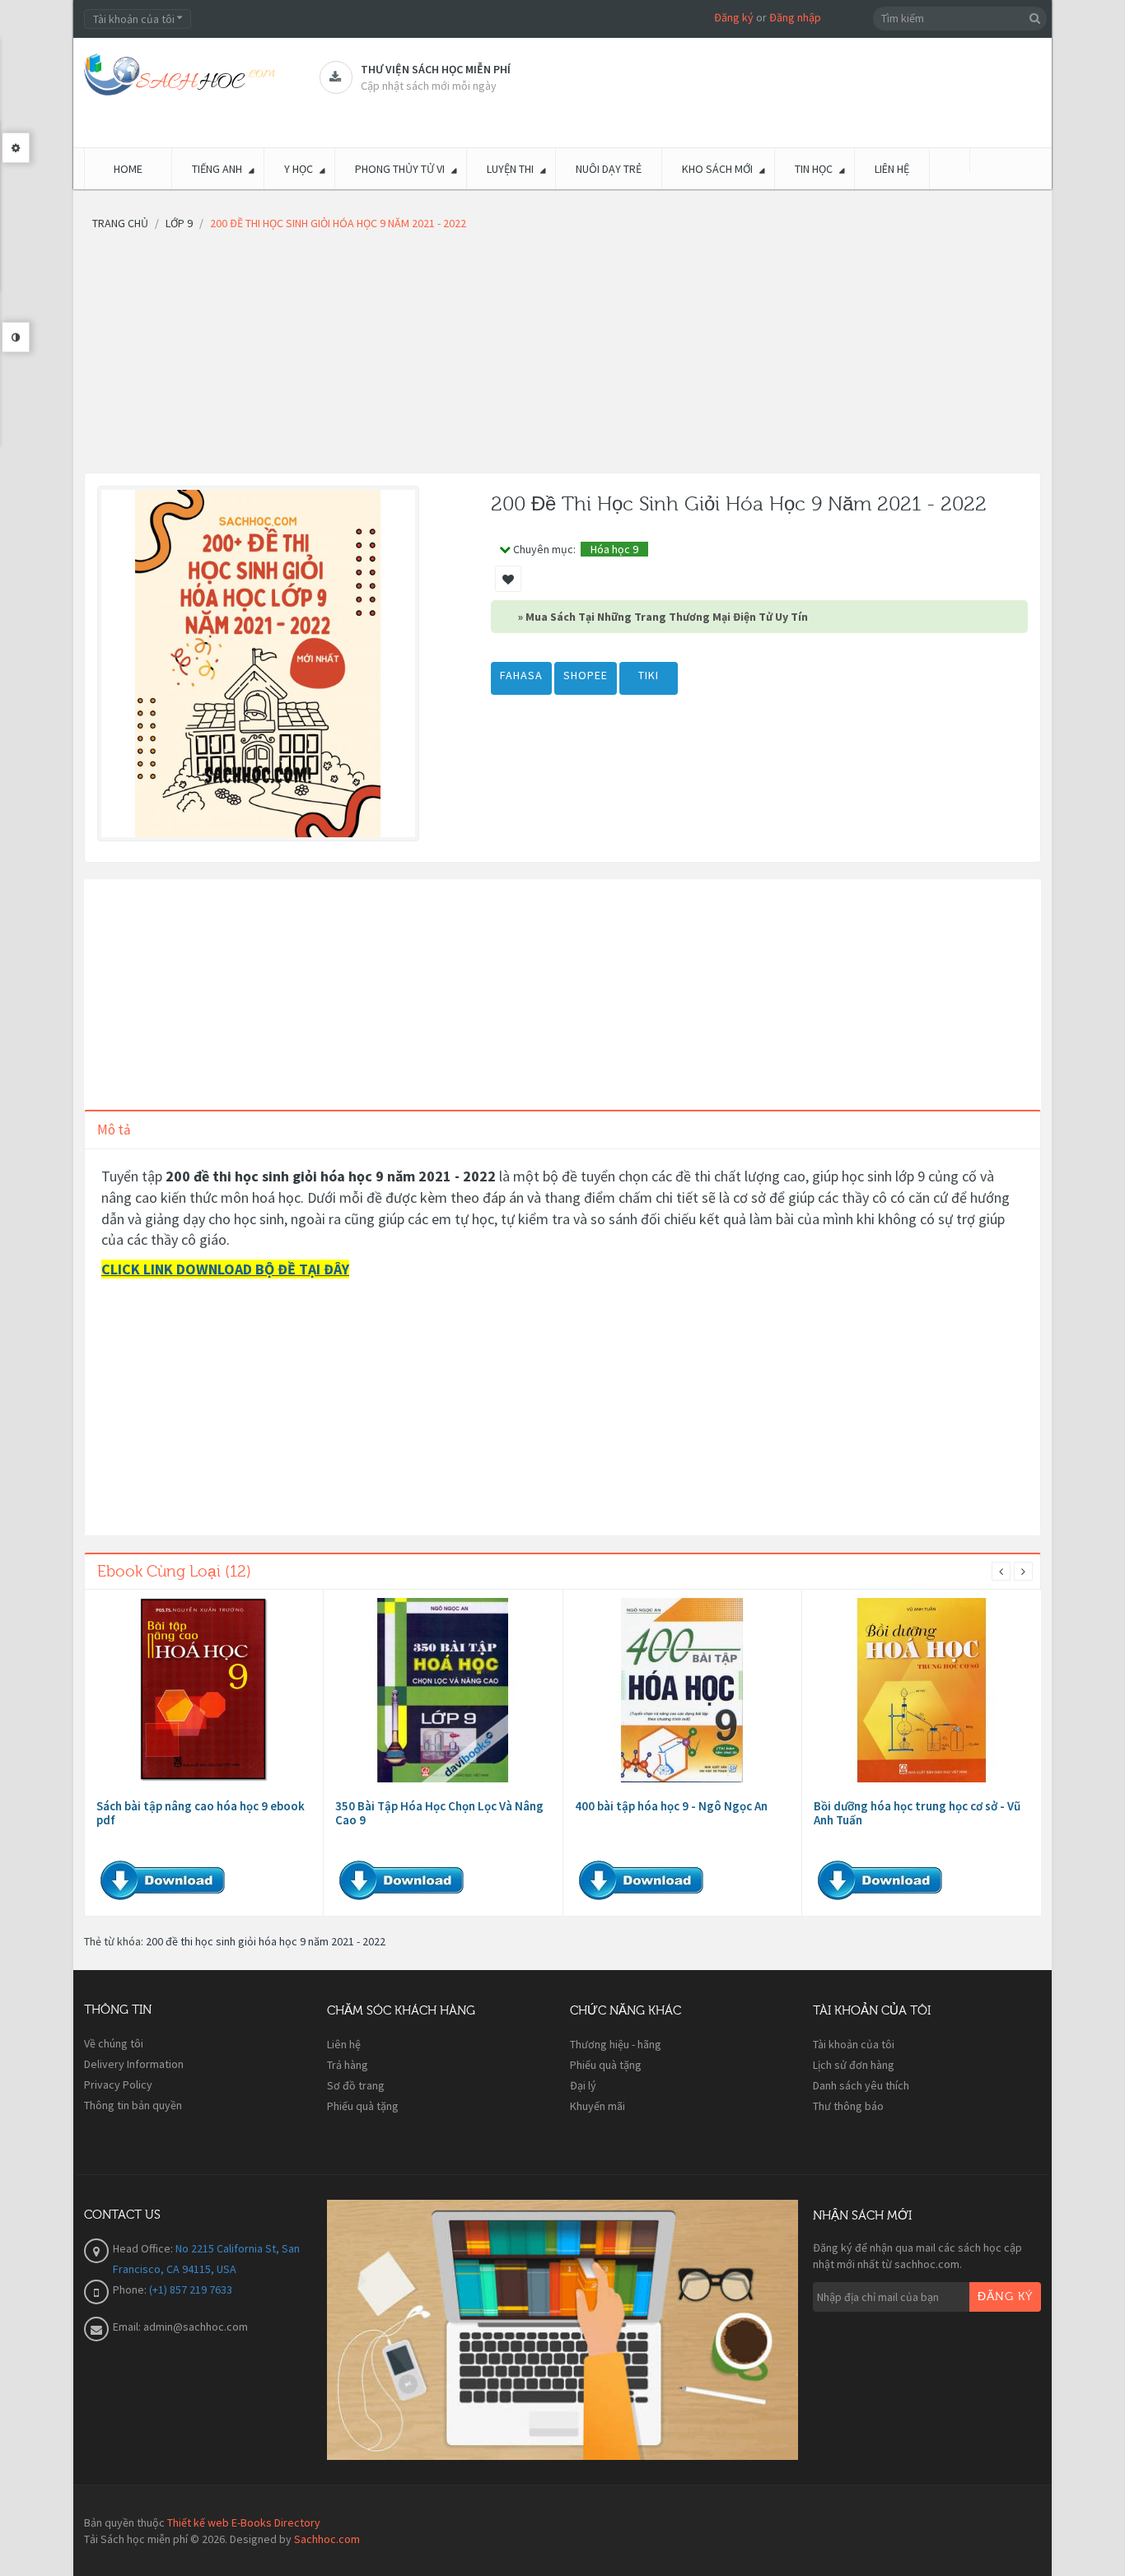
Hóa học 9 (614, 549)
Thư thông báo (848, 2106)
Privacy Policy (118, 2085)
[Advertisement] (562, 357)
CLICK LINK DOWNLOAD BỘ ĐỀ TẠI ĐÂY (225, 1269)
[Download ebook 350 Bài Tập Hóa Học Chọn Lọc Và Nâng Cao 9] (443, 1690)
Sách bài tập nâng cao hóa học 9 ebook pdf (201, 1813)
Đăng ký (734, 17)
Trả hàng (348, 2065)
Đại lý (583, 2085)
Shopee (586, 675)
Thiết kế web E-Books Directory (244, 2522)
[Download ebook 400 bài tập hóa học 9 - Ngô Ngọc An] (682, 1690)
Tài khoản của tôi (854, 2044)
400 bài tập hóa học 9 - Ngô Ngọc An (671, 1806)
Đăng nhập (795, 17)
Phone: (131, 2290)
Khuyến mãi (598, 2106)
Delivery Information (134, 2064)
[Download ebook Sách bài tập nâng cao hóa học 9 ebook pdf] (204, 1690)
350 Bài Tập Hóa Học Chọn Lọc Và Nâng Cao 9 (439, 1813)
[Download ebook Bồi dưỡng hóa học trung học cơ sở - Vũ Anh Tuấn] (922, 1690)
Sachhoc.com (327, 2539)
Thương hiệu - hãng (616, 2044)
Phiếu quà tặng (363, 2106)
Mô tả (114, 1130)
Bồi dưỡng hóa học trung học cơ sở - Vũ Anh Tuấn (917, 1813)
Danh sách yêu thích (861, 2085)
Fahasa (521, 675)
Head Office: (144, 2248)
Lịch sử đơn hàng (854, 2065)
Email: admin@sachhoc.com (180, 2327)
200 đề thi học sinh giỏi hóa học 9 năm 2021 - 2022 (266, 1941)
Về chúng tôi (114, 2043)
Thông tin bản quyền (133, 2105)
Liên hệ (344, 2044)
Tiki (649, 675)
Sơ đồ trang (356, 2085)
